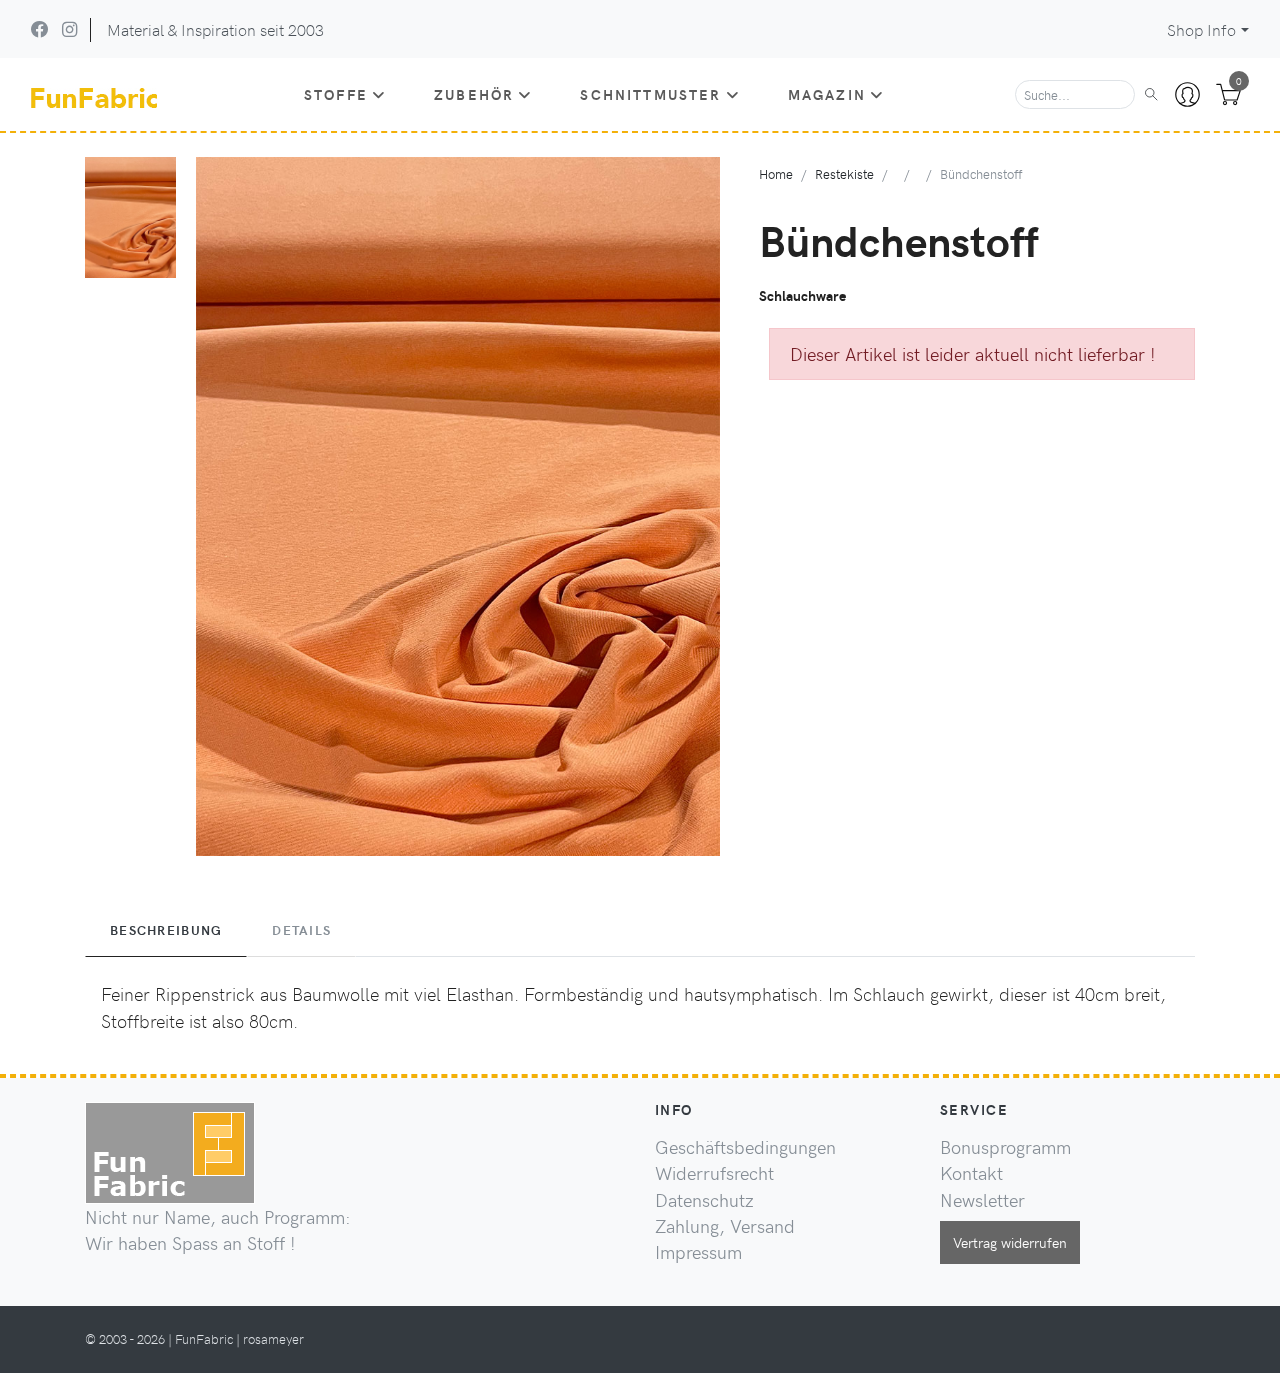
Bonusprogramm (1005, 1147)
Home (776, 173)
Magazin (827, 94)
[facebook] (40, 29)
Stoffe (336, 94)
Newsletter (982, 1200)
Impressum (698, 1252)
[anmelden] (1187, 95)
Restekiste (844, 173)
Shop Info (1201, 29)
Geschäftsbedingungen (745, 1147)
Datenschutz (704, 1200)
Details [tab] (301, 930)
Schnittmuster (650, 94)
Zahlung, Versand (725, 1226)
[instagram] (69, 29)
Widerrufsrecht (714, 1173)
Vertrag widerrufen (1010, 1242)
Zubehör (474, 94)
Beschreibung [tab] (166, 930)
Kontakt (971, 1173)
